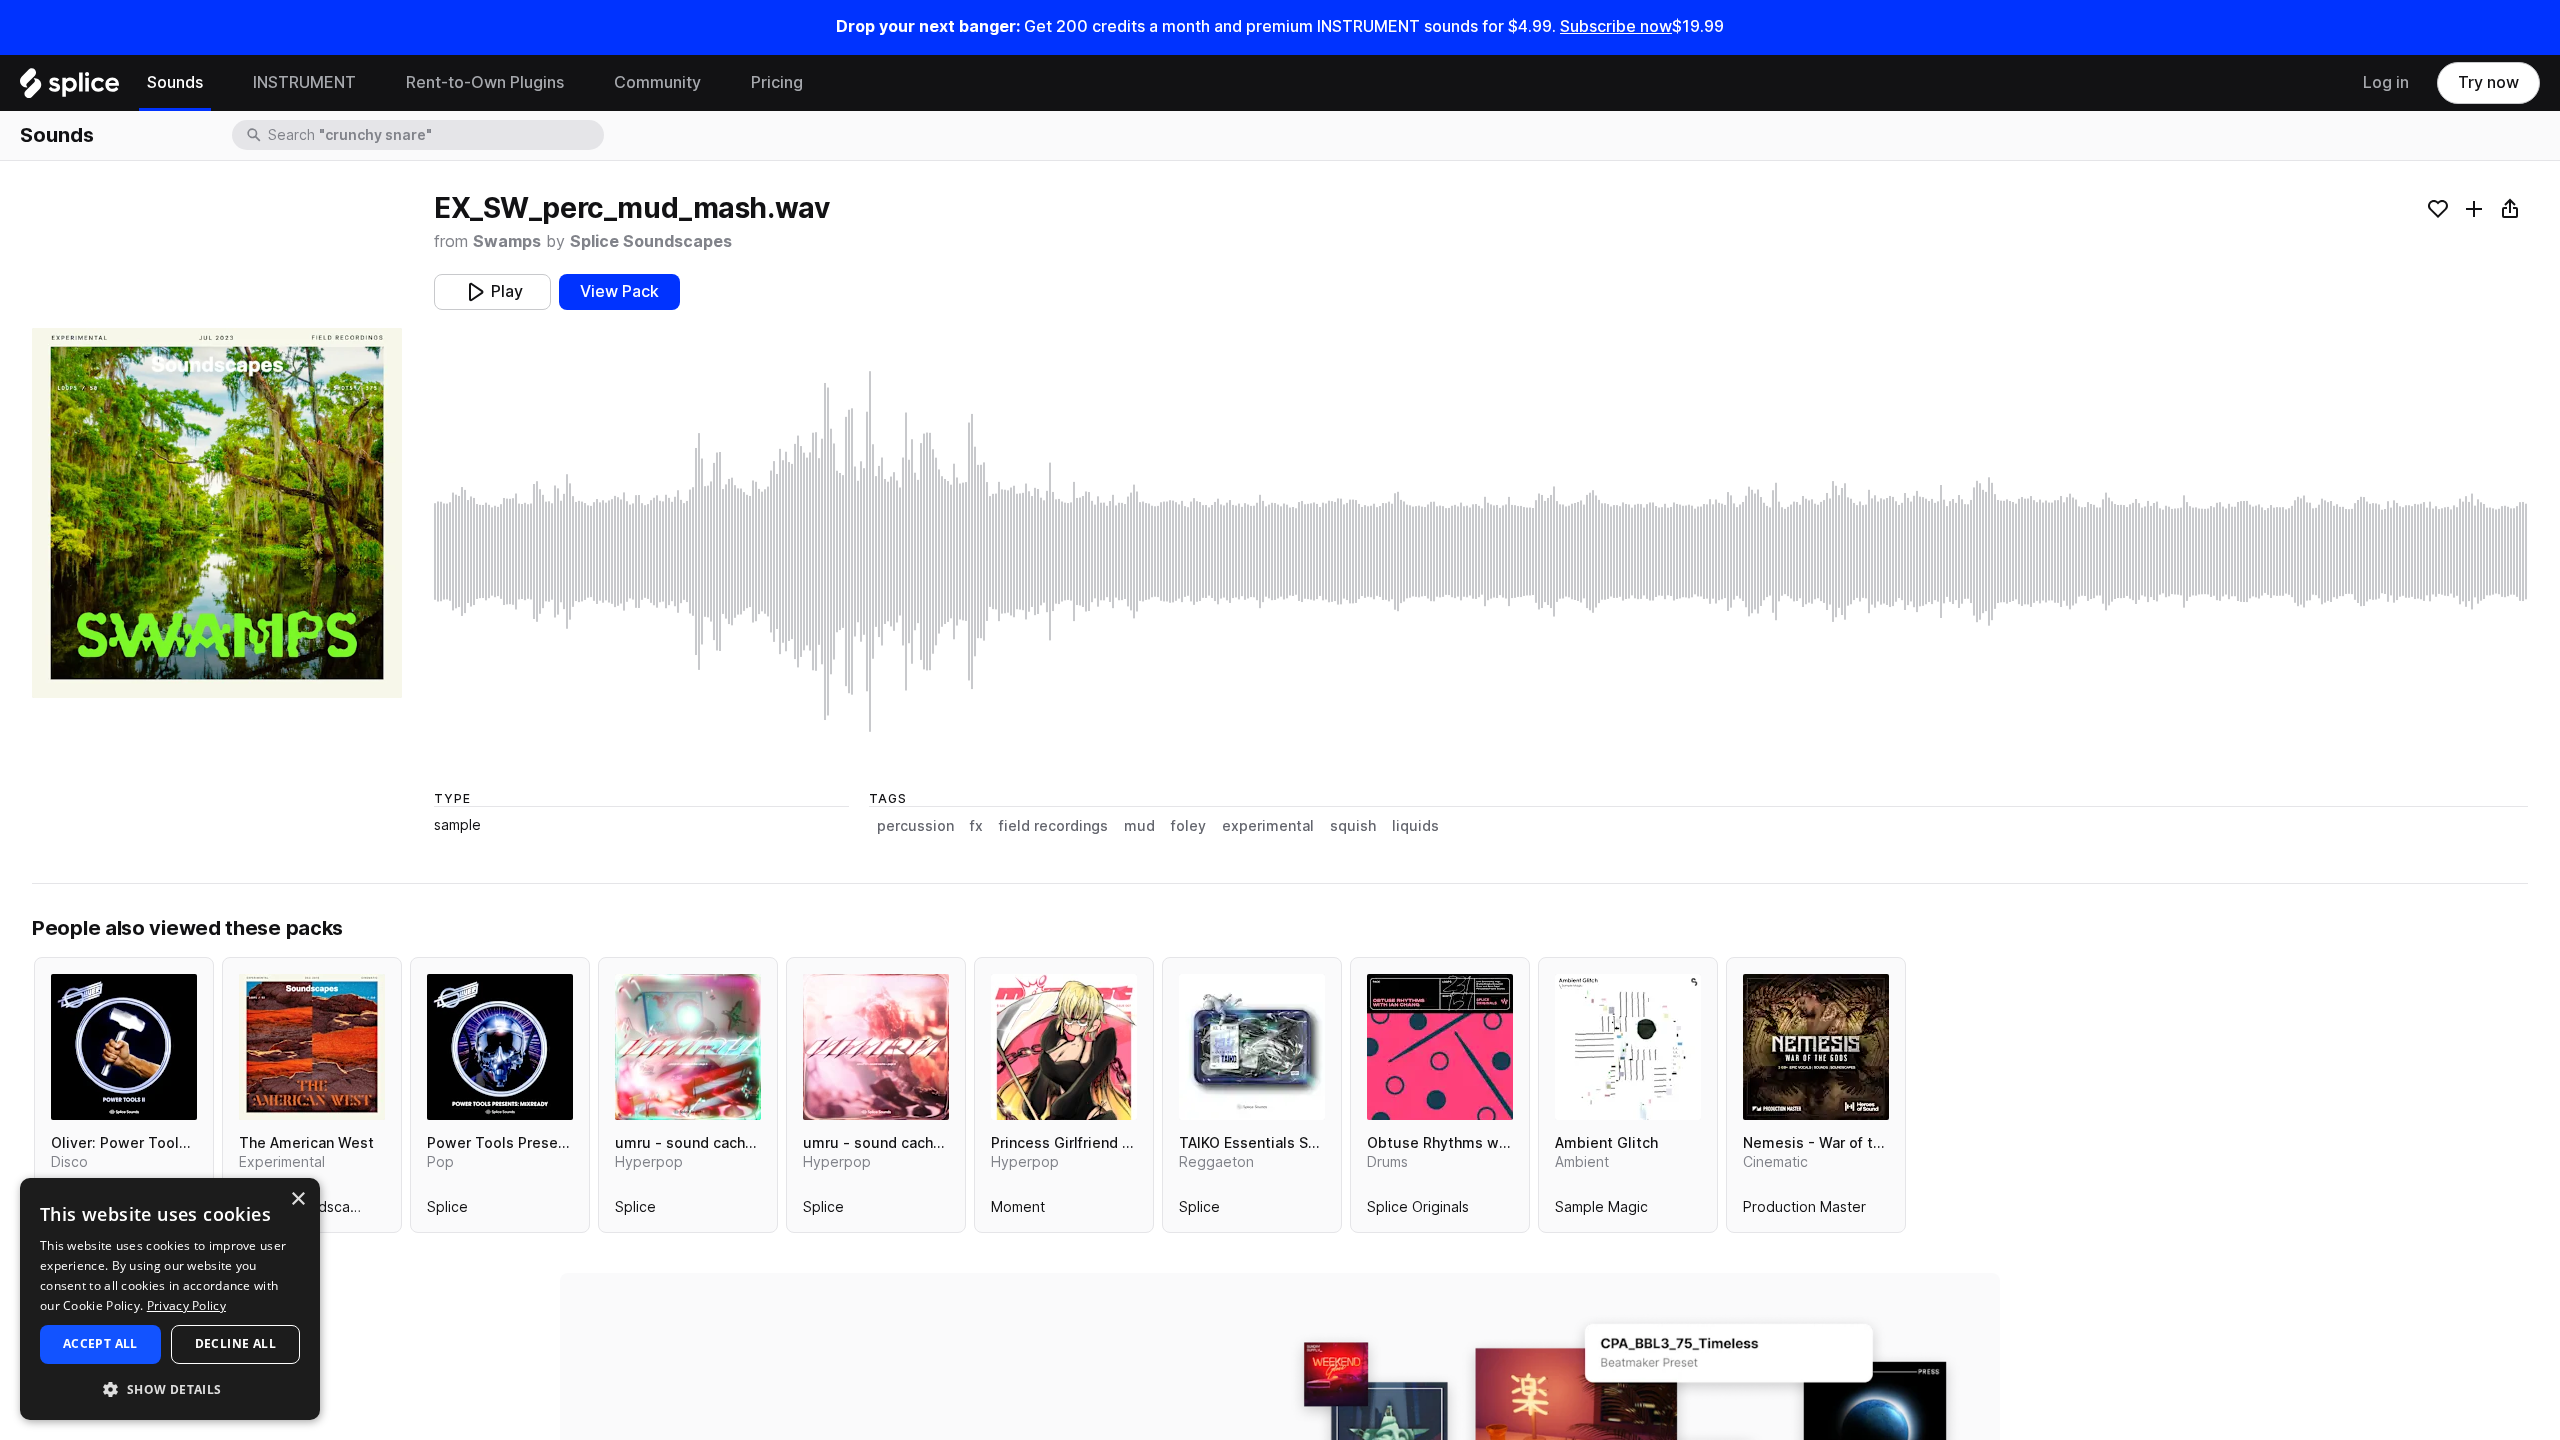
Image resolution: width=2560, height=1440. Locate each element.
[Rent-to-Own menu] (579, 83)
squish (1353, 826)
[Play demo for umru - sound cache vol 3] (688, 1047)
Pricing (777, 82)
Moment (1018, 1211)
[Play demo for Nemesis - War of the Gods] (1816, 1047)
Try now (2488, 82)
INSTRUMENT (304, 82)
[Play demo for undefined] (217, 513)
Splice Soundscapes (651, 241)
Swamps (507, 241)
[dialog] (170, 1299)
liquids (1415, 826)
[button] (170, 1388)
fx (976, 826)
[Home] (69, 88)
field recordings (1053, 826)
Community (657, 82)
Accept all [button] (100, 1343)
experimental (1268, 826)
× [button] (297, 1199)
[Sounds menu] (218, 83)
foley (1188, 826)
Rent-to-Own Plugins (485, 82)
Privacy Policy (186, 1305)
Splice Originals (1418, 1211)
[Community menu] (716, 83)
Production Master (1804, 1211)
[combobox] (434, 135)
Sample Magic (1601, 1211)
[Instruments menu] (371, 83)
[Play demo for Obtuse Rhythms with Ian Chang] (1440, 1047)
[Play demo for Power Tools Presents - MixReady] (500, 1047)
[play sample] (1481, 551)
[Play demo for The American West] (312, 1047)
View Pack (619, 291)
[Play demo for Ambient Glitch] (1628, 1047)
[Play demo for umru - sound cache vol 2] (876, 1047)
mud (1139, 826)
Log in (2386, 82)
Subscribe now (1616, 26)
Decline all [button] (235, 1343)
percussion (915, 826)
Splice (447, 1211)
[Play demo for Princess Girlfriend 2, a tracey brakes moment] (1064, 1047)
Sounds (175, 82)
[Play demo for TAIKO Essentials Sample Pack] (1252, 1047)
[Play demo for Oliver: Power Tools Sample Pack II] (124, 1047)
